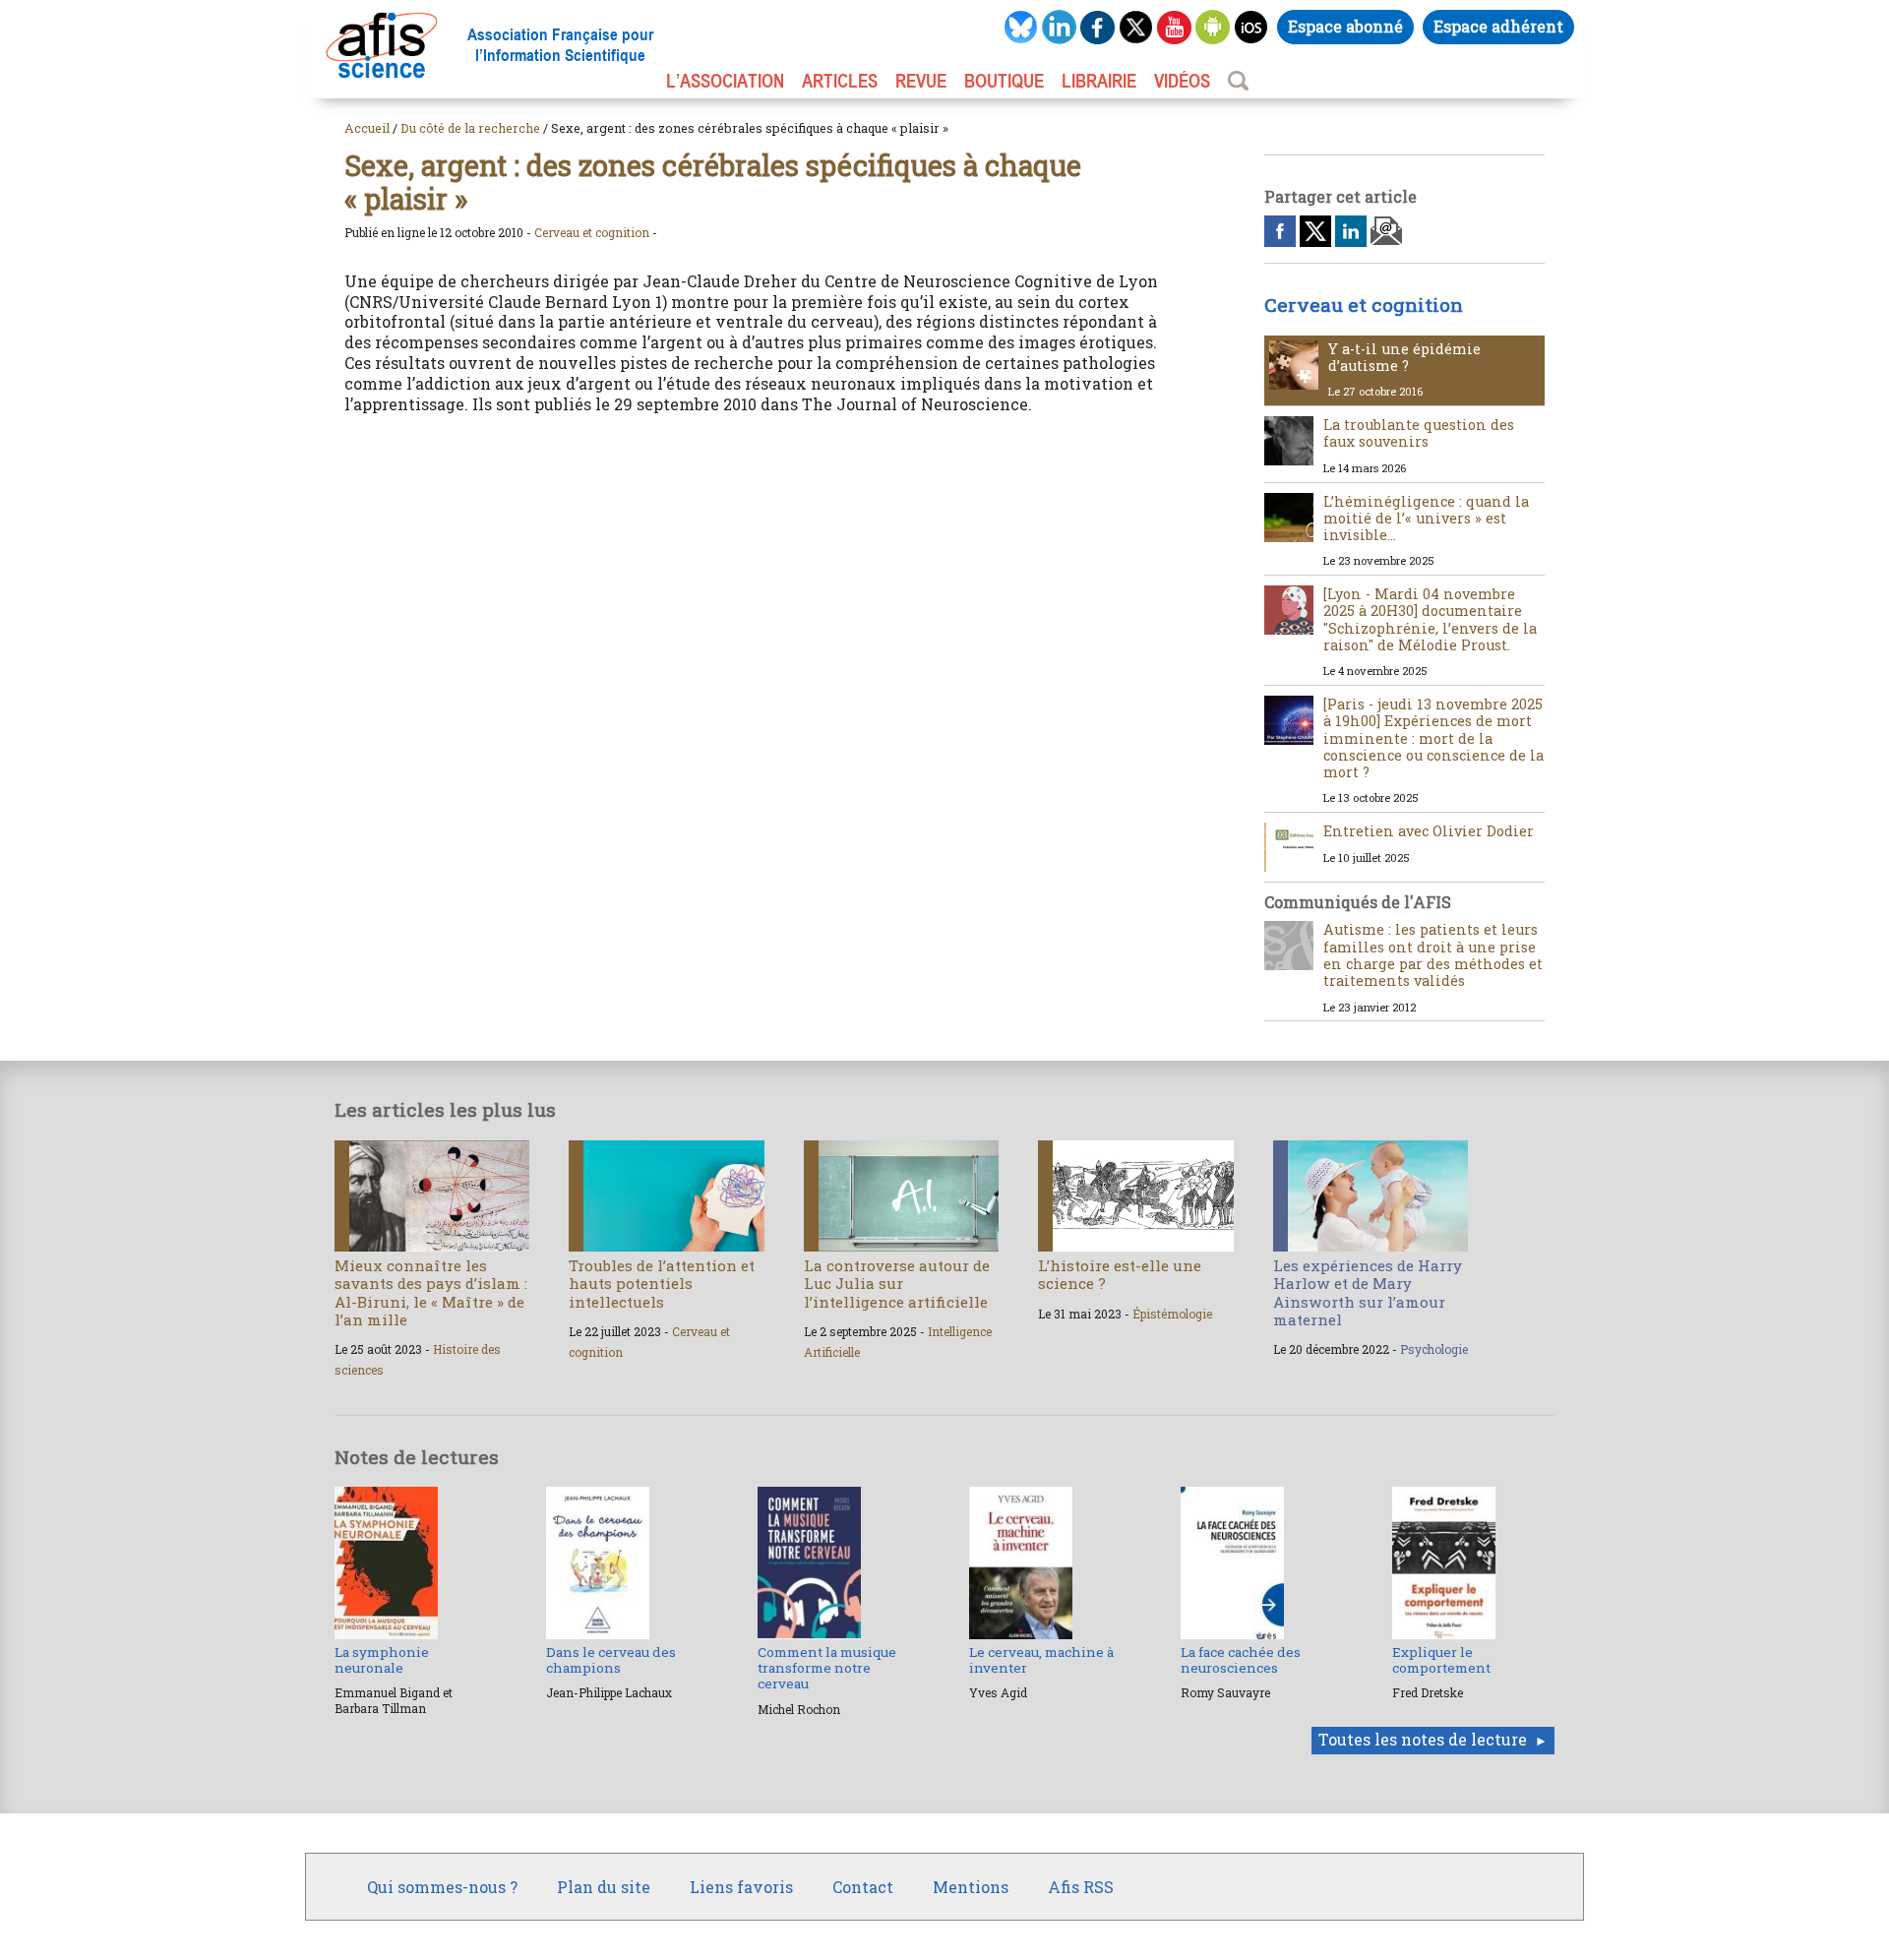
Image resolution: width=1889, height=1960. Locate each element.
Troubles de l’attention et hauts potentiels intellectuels (662, 1283)
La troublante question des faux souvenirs (1419, 433)
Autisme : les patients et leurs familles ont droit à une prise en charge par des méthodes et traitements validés (1433, 955)
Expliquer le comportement (1441, 1660)
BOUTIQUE (1004, 81)
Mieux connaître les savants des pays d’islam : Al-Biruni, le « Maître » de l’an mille (431, 1292)
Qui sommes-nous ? (442, 1887)
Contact (863, 1887)
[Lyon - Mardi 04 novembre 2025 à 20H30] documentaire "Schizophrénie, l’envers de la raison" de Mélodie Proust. (1430, 619)
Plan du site (604, 1887)
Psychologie (1434, 1349)
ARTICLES (840, 81)
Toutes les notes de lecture (1423, 1739)
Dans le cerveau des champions (611, 1660)
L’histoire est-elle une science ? (1120, 1274)
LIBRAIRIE (1099, 81)
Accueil (367, 128)
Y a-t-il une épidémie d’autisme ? (1404, 357)
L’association (725, 81)
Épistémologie (1172, 1314)
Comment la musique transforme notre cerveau (827, 1668)
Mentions (971, 1887)
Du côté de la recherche (470, 128)
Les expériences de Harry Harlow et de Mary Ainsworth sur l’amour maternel (1368, 1292)
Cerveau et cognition (592, 232)
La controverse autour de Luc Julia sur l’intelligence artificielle (897, 1283)
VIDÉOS (1182, 81)
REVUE (921, 81)
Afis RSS (1081, 1887)
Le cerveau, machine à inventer (1041, 1660)
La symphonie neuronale (382, 1660)
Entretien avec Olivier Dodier (1429, 831)
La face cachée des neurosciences (1241, 1660)
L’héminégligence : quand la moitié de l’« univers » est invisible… (1426, 519)
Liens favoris (741, 1887)
